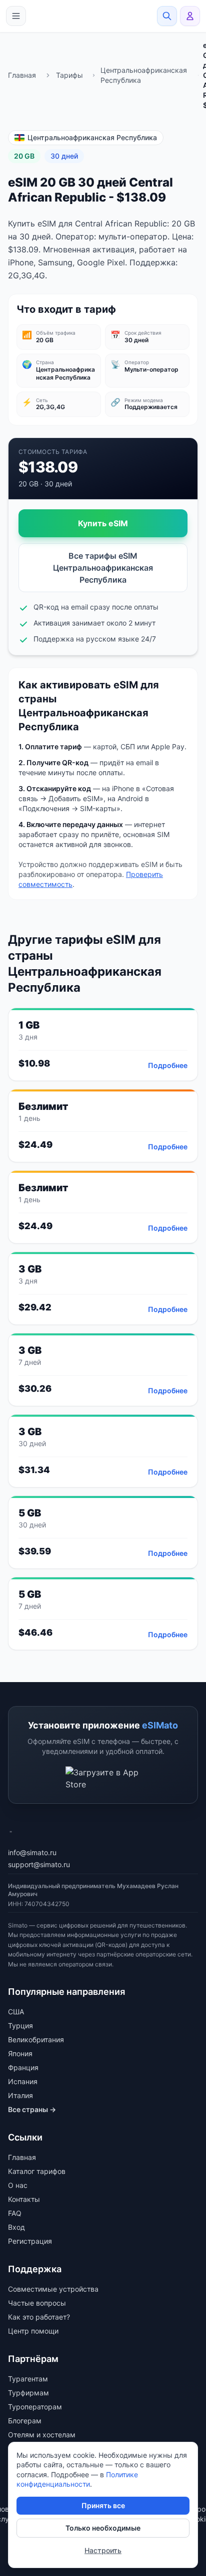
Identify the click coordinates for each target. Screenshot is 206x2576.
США (16, 2012)
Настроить (103, 2550)
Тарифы (69, 75)
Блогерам (25, 2421)
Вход (16, 2227)
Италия (20, 2095)
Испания (23, 2081)
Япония (20, 2053)
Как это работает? (39, 2317)
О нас (18, 2185)
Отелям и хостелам (42, 2435)
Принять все (103, 2505)
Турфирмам (28, 2393)
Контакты (24, 2199)
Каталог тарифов (37, 2171)
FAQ (15, 2213)
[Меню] (16, 16)
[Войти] (190, 16)
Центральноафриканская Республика (144, 75)
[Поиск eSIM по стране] (167, 16)
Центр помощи (33, 2331)
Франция (23, 2067)
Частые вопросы (37, 2303)
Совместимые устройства (53, 2289)
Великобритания (36, 2039)
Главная (22, 75)
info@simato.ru (32, 1852)
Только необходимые (103, 2528)
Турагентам (28, 2379)
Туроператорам (35, 2407)
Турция (20, 2026)
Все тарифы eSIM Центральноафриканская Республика (103, 568)
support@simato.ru (39, 1864)
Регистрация (30, 2241)
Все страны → (32, 2109)
